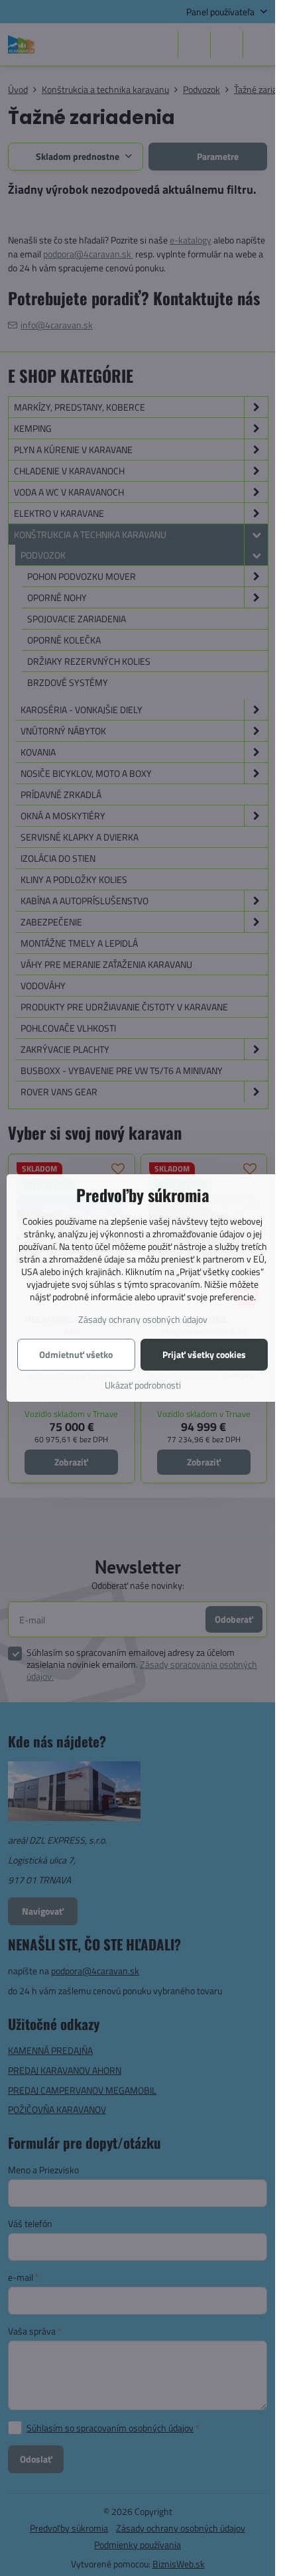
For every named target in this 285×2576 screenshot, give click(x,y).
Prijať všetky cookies (204, 1354)
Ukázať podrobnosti (143, 1385)
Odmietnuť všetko (76, 1354)
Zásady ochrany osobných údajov (143, 1319)
